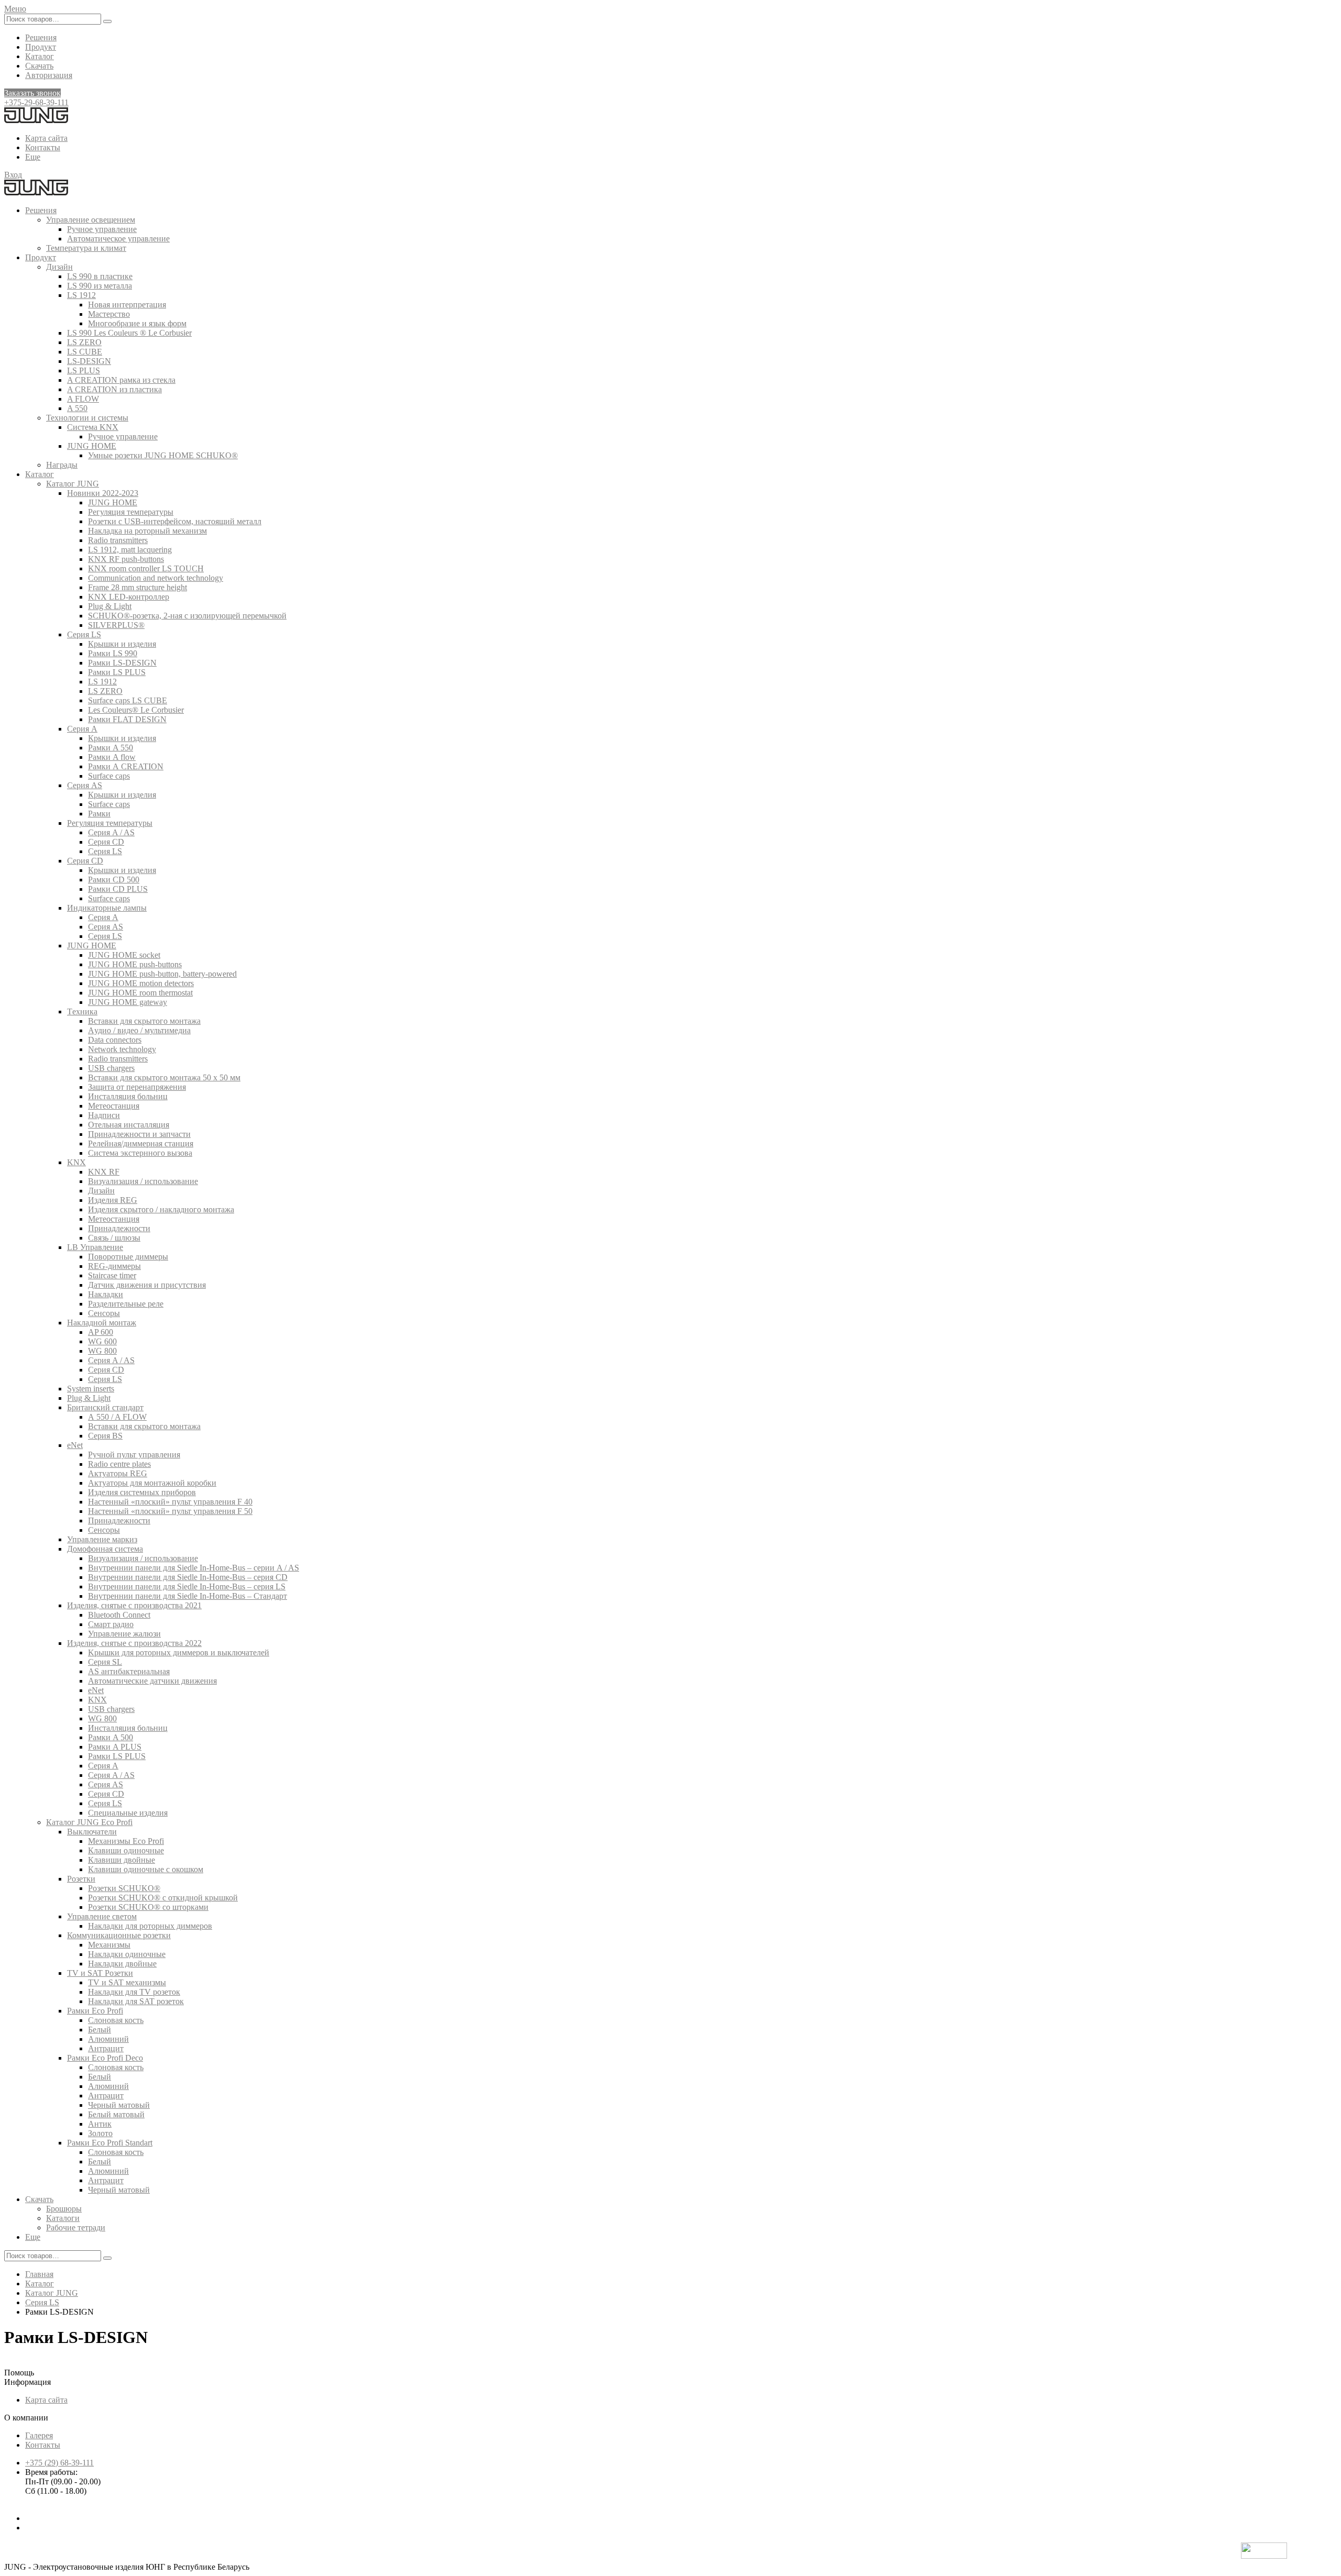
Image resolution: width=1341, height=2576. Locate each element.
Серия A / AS (111, 832)
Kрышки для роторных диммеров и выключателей (179, 1652)
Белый (100, 2030)
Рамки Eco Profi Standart (110, 2143)
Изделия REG (113, 1200)
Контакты (43, 147)
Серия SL (105, 1662)
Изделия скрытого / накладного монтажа (161, 1209)
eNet (75, 1445)
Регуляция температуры (131, 512)
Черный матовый (119, 2105)
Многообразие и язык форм (137, 323)
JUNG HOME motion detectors (141, 983)
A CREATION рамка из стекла (121, 380)
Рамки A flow (112, 757)
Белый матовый (116, 2114)
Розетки (81, 1879)
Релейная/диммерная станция (141, 1143)
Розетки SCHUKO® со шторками (148, 1907)
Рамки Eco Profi (95, 2011)
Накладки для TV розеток (134, 1992)
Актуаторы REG (118, 1473)
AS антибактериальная (129, 1671)
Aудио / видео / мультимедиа (139, 1030)
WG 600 (102, 1341)
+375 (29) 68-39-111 (59, 2463)
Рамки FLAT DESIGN (127, 719)
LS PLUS (84, 371)
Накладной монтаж (102, 1323)
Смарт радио (111, 1624)
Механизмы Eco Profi (126, 1841)
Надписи (104, 1115)
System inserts (91, 1389)
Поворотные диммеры (128, 1257)
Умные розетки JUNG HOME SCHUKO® (163, 455)
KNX (76, 1162)
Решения (41, 37)
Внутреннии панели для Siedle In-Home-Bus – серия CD (188, 1577)
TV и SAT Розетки (100, 1973)
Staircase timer (112, 1275)
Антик (100, 2124)
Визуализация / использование (143, 1181)
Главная (39, 2274)
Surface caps (109, 776)
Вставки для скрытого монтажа (144, 1021)
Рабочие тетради (76, 2227)
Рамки (99, 814)
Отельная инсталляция (129, 1125)
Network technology (122, 1049)
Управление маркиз (102, 1539)
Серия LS (84, 634)
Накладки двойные (122, 1964)
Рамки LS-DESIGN (122, 663)
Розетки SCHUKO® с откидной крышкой (163, 1898)
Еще (33, 157)
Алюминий (108, 2039)
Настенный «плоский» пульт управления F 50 (170, 1511)
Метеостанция (114, 1106)
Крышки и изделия (122, 644)
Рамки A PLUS (115, 1747)
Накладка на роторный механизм (147, 531)
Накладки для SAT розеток (136, 2001)
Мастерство (109, 314)
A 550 (77, 408)
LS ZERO (84, 342)
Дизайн (59, 267)
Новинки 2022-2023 (103, 493)
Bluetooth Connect (119, 1615)
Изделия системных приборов (142, 1492)
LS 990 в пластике (100, 276)
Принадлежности (119, 1228)
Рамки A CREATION (126, 766)
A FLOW (83, 399)
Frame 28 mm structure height (138, 587)
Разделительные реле (126, 1304)
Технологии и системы (87, 418)
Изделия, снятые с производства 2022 (134, 1643)
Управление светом (102, 1916)
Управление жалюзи (124, 1634)
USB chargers (111, 1068)
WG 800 (102, 1351)
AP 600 (101, 1332)
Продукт (41, 47)
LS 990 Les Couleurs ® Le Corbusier (129, 333)
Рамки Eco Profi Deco (105, 2058)
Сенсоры (104, 1313)
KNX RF (104, 1172)
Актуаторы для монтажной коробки (152, 1483)
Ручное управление (102, 229)
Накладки (106, 1294)
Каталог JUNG (73, 484)
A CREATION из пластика (114, 389)
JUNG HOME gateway (128, 1002)
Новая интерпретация (127, 305)
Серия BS (105, 1436)
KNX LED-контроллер (129, 597)
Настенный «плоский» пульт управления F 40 (170, 1502)
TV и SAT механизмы (127, 1982)
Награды (62, 465)
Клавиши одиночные (126, 1850)
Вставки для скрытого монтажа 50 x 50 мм (164, 1077)
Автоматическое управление (118, 239)
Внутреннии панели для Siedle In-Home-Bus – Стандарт (188, 1596)
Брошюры (64, 2209)
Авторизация (49, 75)
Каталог (40, 56)
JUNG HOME (92, 446)
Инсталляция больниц (128, 1096)
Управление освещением (91, 220)
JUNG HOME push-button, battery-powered (162, 974)
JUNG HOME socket (124, 955)
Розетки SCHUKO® (124, 1888)
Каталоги (63, 2218)
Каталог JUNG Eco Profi (89, 1822)
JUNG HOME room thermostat (140, 993)
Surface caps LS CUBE (128, 700)
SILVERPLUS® (116, 625)
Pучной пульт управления (134, 1455)
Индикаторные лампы (107, 908)
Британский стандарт (105, 1407)
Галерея (39, 2435)
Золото (100, 2133)
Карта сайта (46, 138)
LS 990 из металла (100, 286)
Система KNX (93, 427)
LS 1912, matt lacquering (130, 550)
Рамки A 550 (111, 748)
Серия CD (106, 842)
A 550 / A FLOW (117, 1417)
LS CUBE (85, 352)
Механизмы (109, 1945)
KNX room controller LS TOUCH (146, 568)
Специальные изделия (128, 1813)
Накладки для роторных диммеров (150, 1926)
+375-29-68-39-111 (36, 102)
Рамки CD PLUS (118, 889)
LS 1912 (81, 295)
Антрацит (106, 2048)
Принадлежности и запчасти (139, 1134)
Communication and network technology (156, 578)
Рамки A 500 (111, 1737)
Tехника (82, 1011)
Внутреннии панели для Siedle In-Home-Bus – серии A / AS (194, 1568)
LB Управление (95, 1247)
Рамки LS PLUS (117, 672)
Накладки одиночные (127, 1954)
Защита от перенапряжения (137, 1087)
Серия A (82, 729)
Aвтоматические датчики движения (152, 1681)
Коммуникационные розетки (119, 1935)
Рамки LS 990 (113, 653)
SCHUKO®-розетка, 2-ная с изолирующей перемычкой (187, 616)
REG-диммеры (114, 1266)
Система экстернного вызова (140, 1153)
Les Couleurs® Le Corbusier (136, 710)
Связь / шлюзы (114, 1238)
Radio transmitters (118, 540)
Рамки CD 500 (114, 880)
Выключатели (92, 1832)
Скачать (39, 66)
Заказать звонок (32, 93)
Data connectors (115, 1040)
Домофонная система (105, 1549)
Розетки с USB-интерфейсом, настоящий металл (175, 521)
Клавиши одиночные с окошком (146, 1869)
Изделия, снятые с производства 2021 (134, 1605)
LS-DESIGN (89, 361)
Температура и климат (86, 248)
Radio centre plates (119, 1464)
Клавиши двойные (122, 1860)
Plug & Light (110, 606)
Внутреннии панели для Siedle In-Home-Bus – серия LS (187, 1586)
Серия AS (85, 785)
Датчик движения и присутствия (147, 1285)
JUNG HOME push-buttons (135, 964)
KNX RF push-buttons (126, 559)
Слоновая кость (116, 2020)
